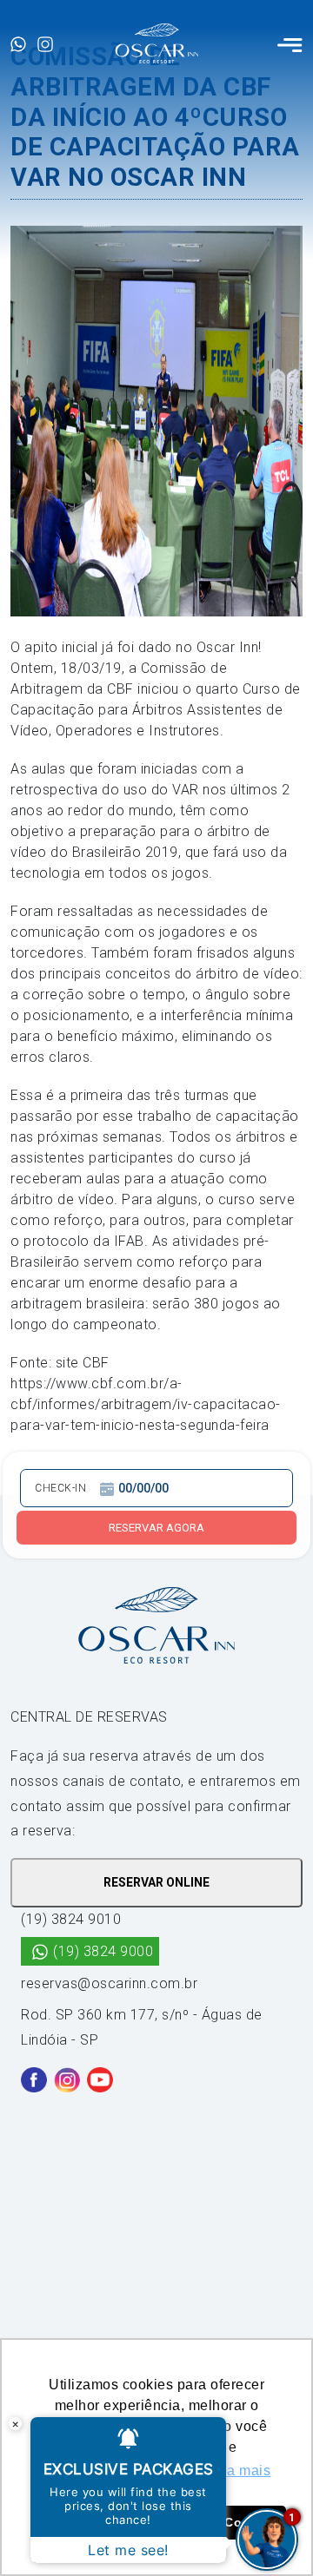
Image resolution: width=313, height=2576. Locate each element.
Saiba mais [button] (233, 2471)
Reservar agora (156, 1528)
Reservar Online (156, 1882)
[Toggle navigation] (290, 43)
